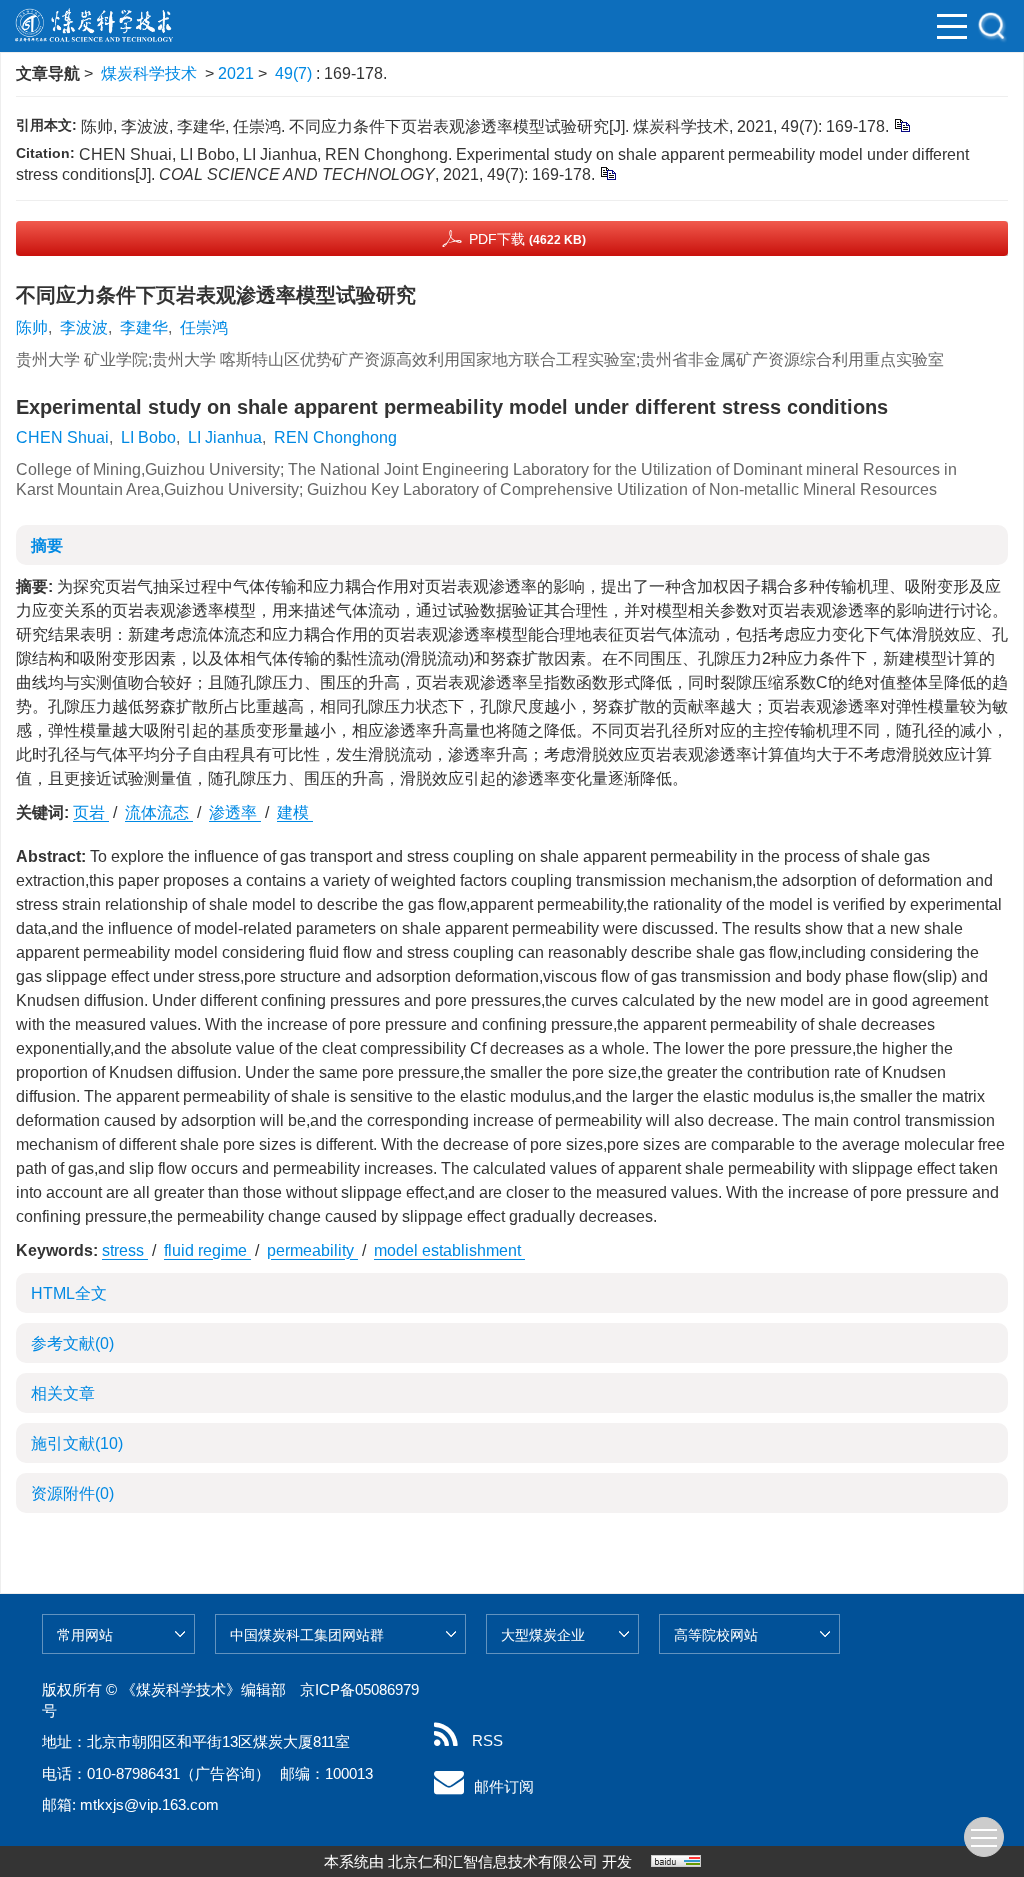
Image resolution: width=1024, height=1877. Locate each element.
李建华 (144, 327)
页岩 (91, 812)
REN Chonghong (335, 437)
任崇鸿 (204, 327)
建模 (295, 812)
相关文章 (63, 1393)
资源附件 (72, 1493)
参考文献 (72, 1343)
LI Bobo (148, 437)
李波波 (84, 327)
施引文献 (77, 1443)
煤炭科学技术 (149, 73)
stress (125, 1250)
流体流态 (159, 812)
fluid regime (207, 1250)
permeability (312, 1250)
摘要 (47, 545)
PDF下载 (527, 239)
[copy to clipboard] (607, 172)
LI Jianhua (225, 437)
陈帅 (32, 327)
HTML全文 (69, 1293)
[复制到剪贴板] (901, 124)
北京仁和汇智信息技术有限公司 (493, 1861)
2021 (236, 73)
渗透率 (235, 812)
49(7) (295, 73)
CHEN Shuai (62, 437)
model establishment (449, 1250)
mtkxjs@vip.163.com (149, 1804)
